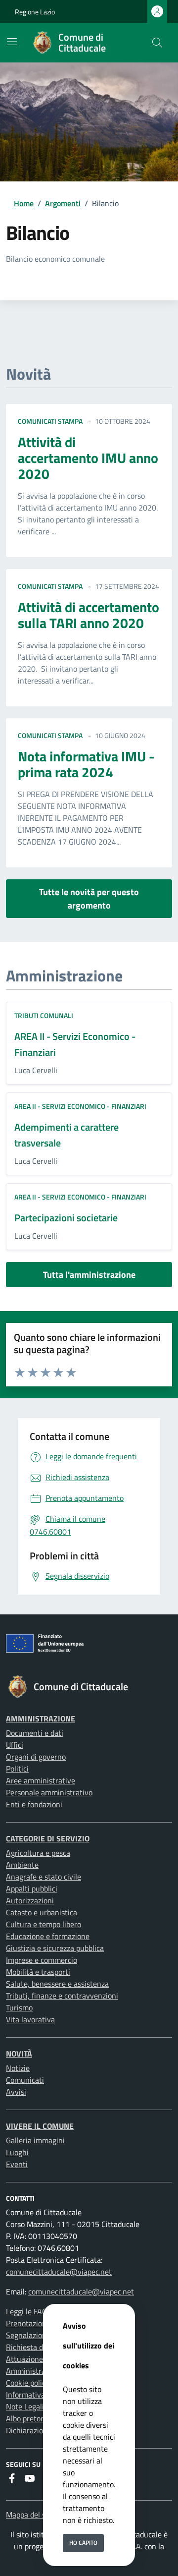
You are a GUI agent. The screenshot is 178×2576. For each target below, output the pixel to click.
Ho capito (83, 2543)
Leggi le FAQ (27, 2311)
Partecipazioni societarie (66, 1218)
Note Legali (25, 2406)
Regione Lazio (35, 12)
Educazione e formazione (48, 1936)
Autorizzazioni (30, 1900)
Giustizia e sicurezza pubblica (55, 1948)
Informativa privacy (39, 2395)
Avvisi (16, 2092)
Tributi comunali (44, 1015)
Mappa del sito (30, 2515)
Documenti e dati (35, 1733)
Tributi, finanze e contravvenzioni (62, 1996)
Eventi (17, 2164)
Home (24, 203)
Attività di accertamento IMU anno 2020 (88, 458)
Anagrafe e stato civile (44, 1877)
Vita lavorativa (30, 2019)
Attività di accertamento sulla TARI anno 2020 (89, 615)
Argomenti (63, 203)
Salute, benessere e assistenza (57, 1984)
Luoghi (17, 2152)
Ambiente (22, 1865)
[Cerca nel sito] (157, 43)
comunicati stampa (50, 421)
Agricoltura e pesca (38, 1853)
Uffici (15, 1745)
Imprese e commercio (42, 1960)
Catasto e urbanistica (42, 1912)
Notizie (18, 2068)
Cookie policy (28, 2383)
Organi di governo (36, 1757)
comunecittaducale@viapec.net (59, 2272)
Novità (19, 2054)
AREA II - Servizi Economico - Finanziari (80, 1106)
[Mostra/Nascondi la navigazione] (12, 42)
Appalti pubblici (32, 1889)
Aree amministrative (41, 1780)
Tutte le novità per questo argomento (89, 899)
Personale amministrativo (49, 1792)
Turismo (19, 2007)
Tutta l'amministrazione (89, 1275)
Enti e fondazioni (34, 1804)
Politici (17, 1769)
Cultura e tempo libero (44, 1924)
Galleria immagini (35, 2140)
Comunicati (25, 2080)
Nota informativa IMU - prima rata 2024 (86, 764)
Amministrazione (41, 1718)
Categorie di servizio (48, 1838)
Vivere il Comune (40, 2126)
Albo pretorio (28, 2418)
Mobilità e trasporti (38, 1972)
